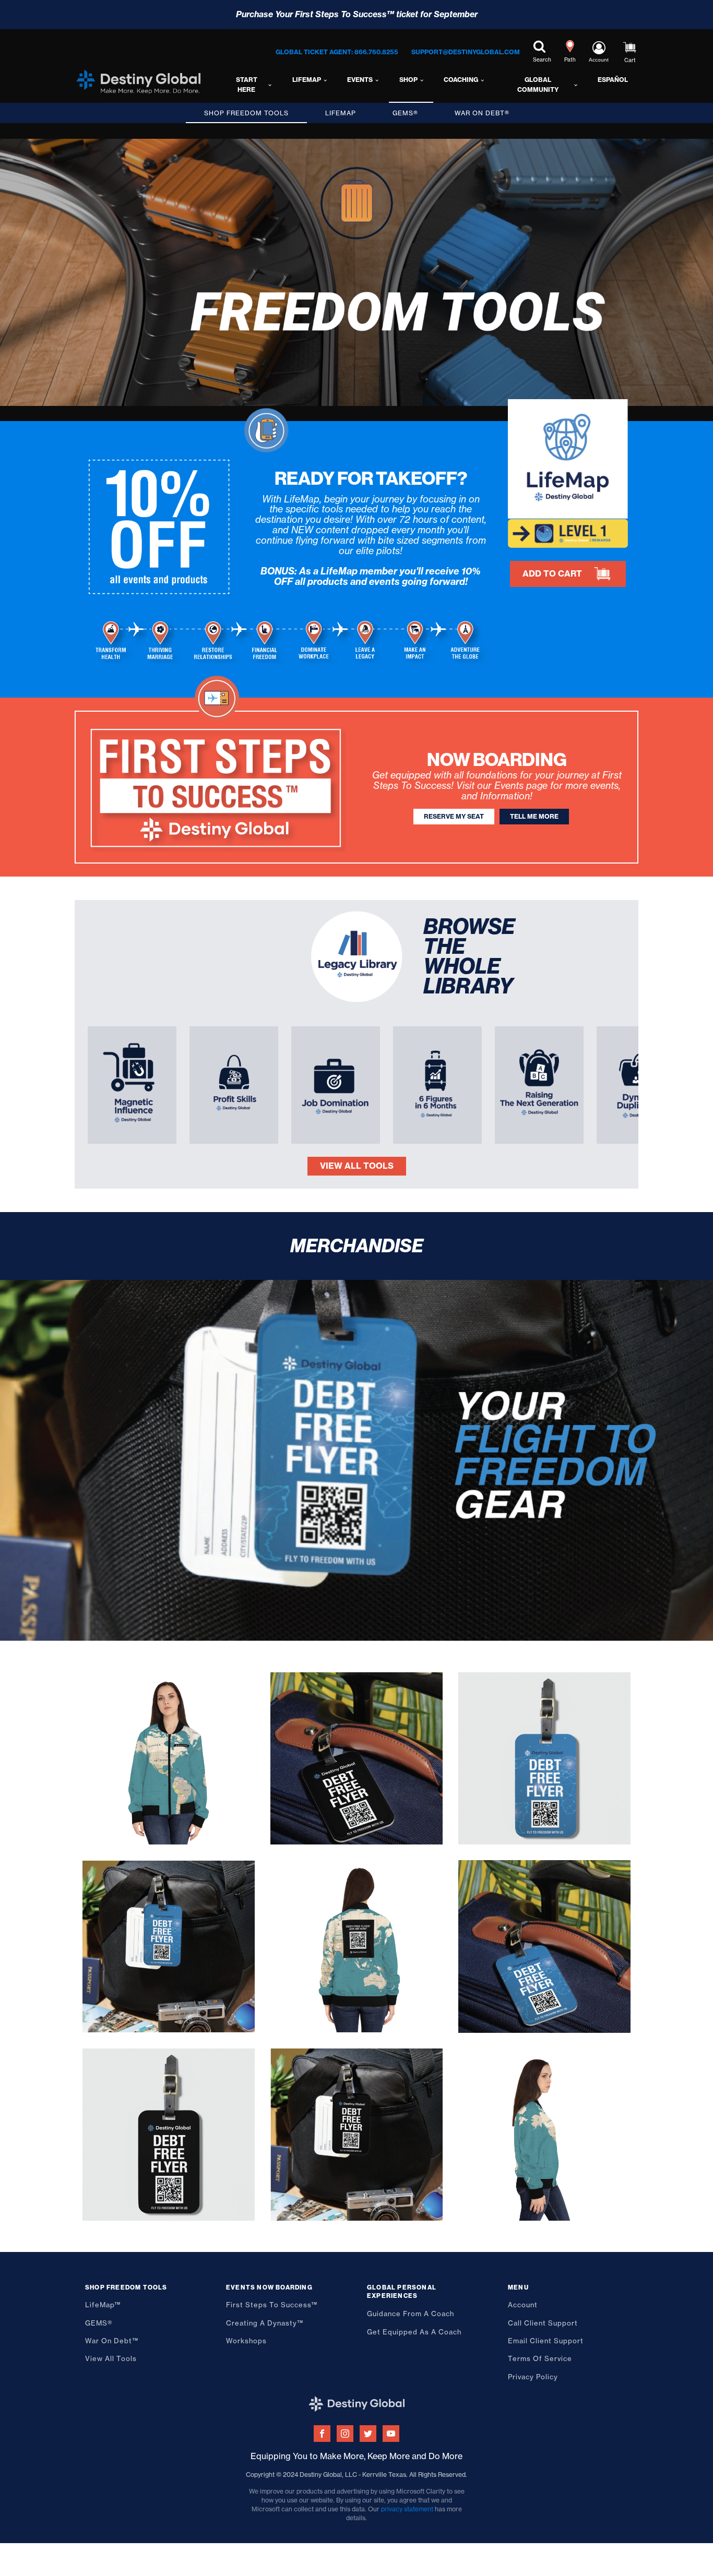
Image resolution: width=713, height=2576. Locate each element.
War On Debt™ (112, 2341)
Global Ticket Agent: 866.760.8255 (337, 52)
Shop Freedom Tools (246, 113)
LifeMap (307, 80)
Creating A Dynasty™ (265, 2323)
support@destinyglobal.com (466, 52)
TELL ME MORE (534, 816)
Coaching (461, 80)
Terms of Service (540, 2358)
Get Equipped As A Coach (414, 2332)
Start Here (247, 85)
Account (523, 2305)
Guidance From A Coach (411, 2314)
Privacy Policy (533, 2377)
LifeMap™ (103, 2305)
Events (360, 80)
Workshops (246, 2341)
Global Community (538, 85)
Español (613, 80)
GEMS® (405, 113)
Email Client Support (546, 2341)
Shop (408, 80)
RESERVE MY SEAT (454, 816)
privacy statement (407, 2509)
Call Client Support (543, 2323)
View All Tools (357, 1166)
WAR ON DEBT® (482, 113)
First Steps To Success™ (272, 2305)
